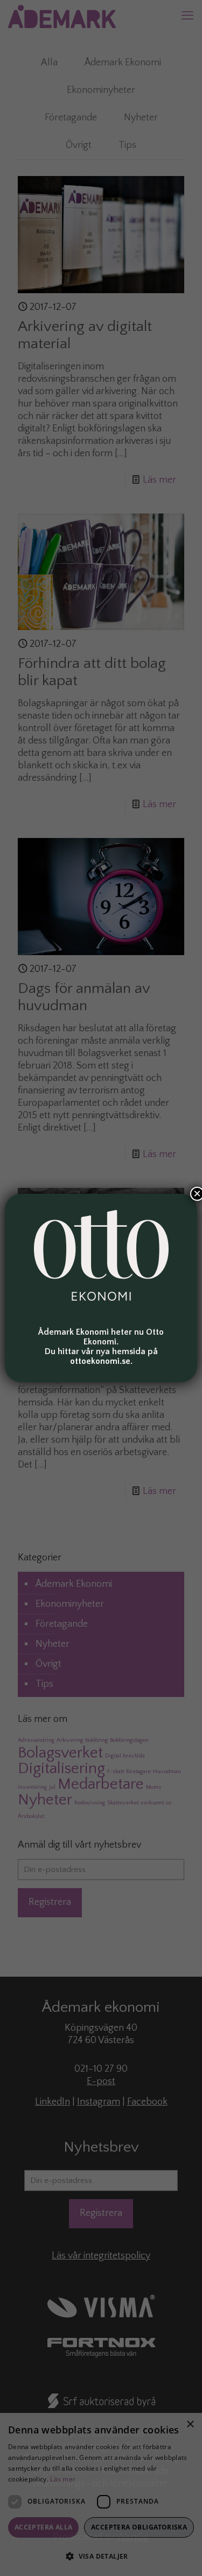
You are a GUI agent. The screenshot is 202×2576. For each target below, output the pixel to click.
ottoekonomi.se (100, 1361)
